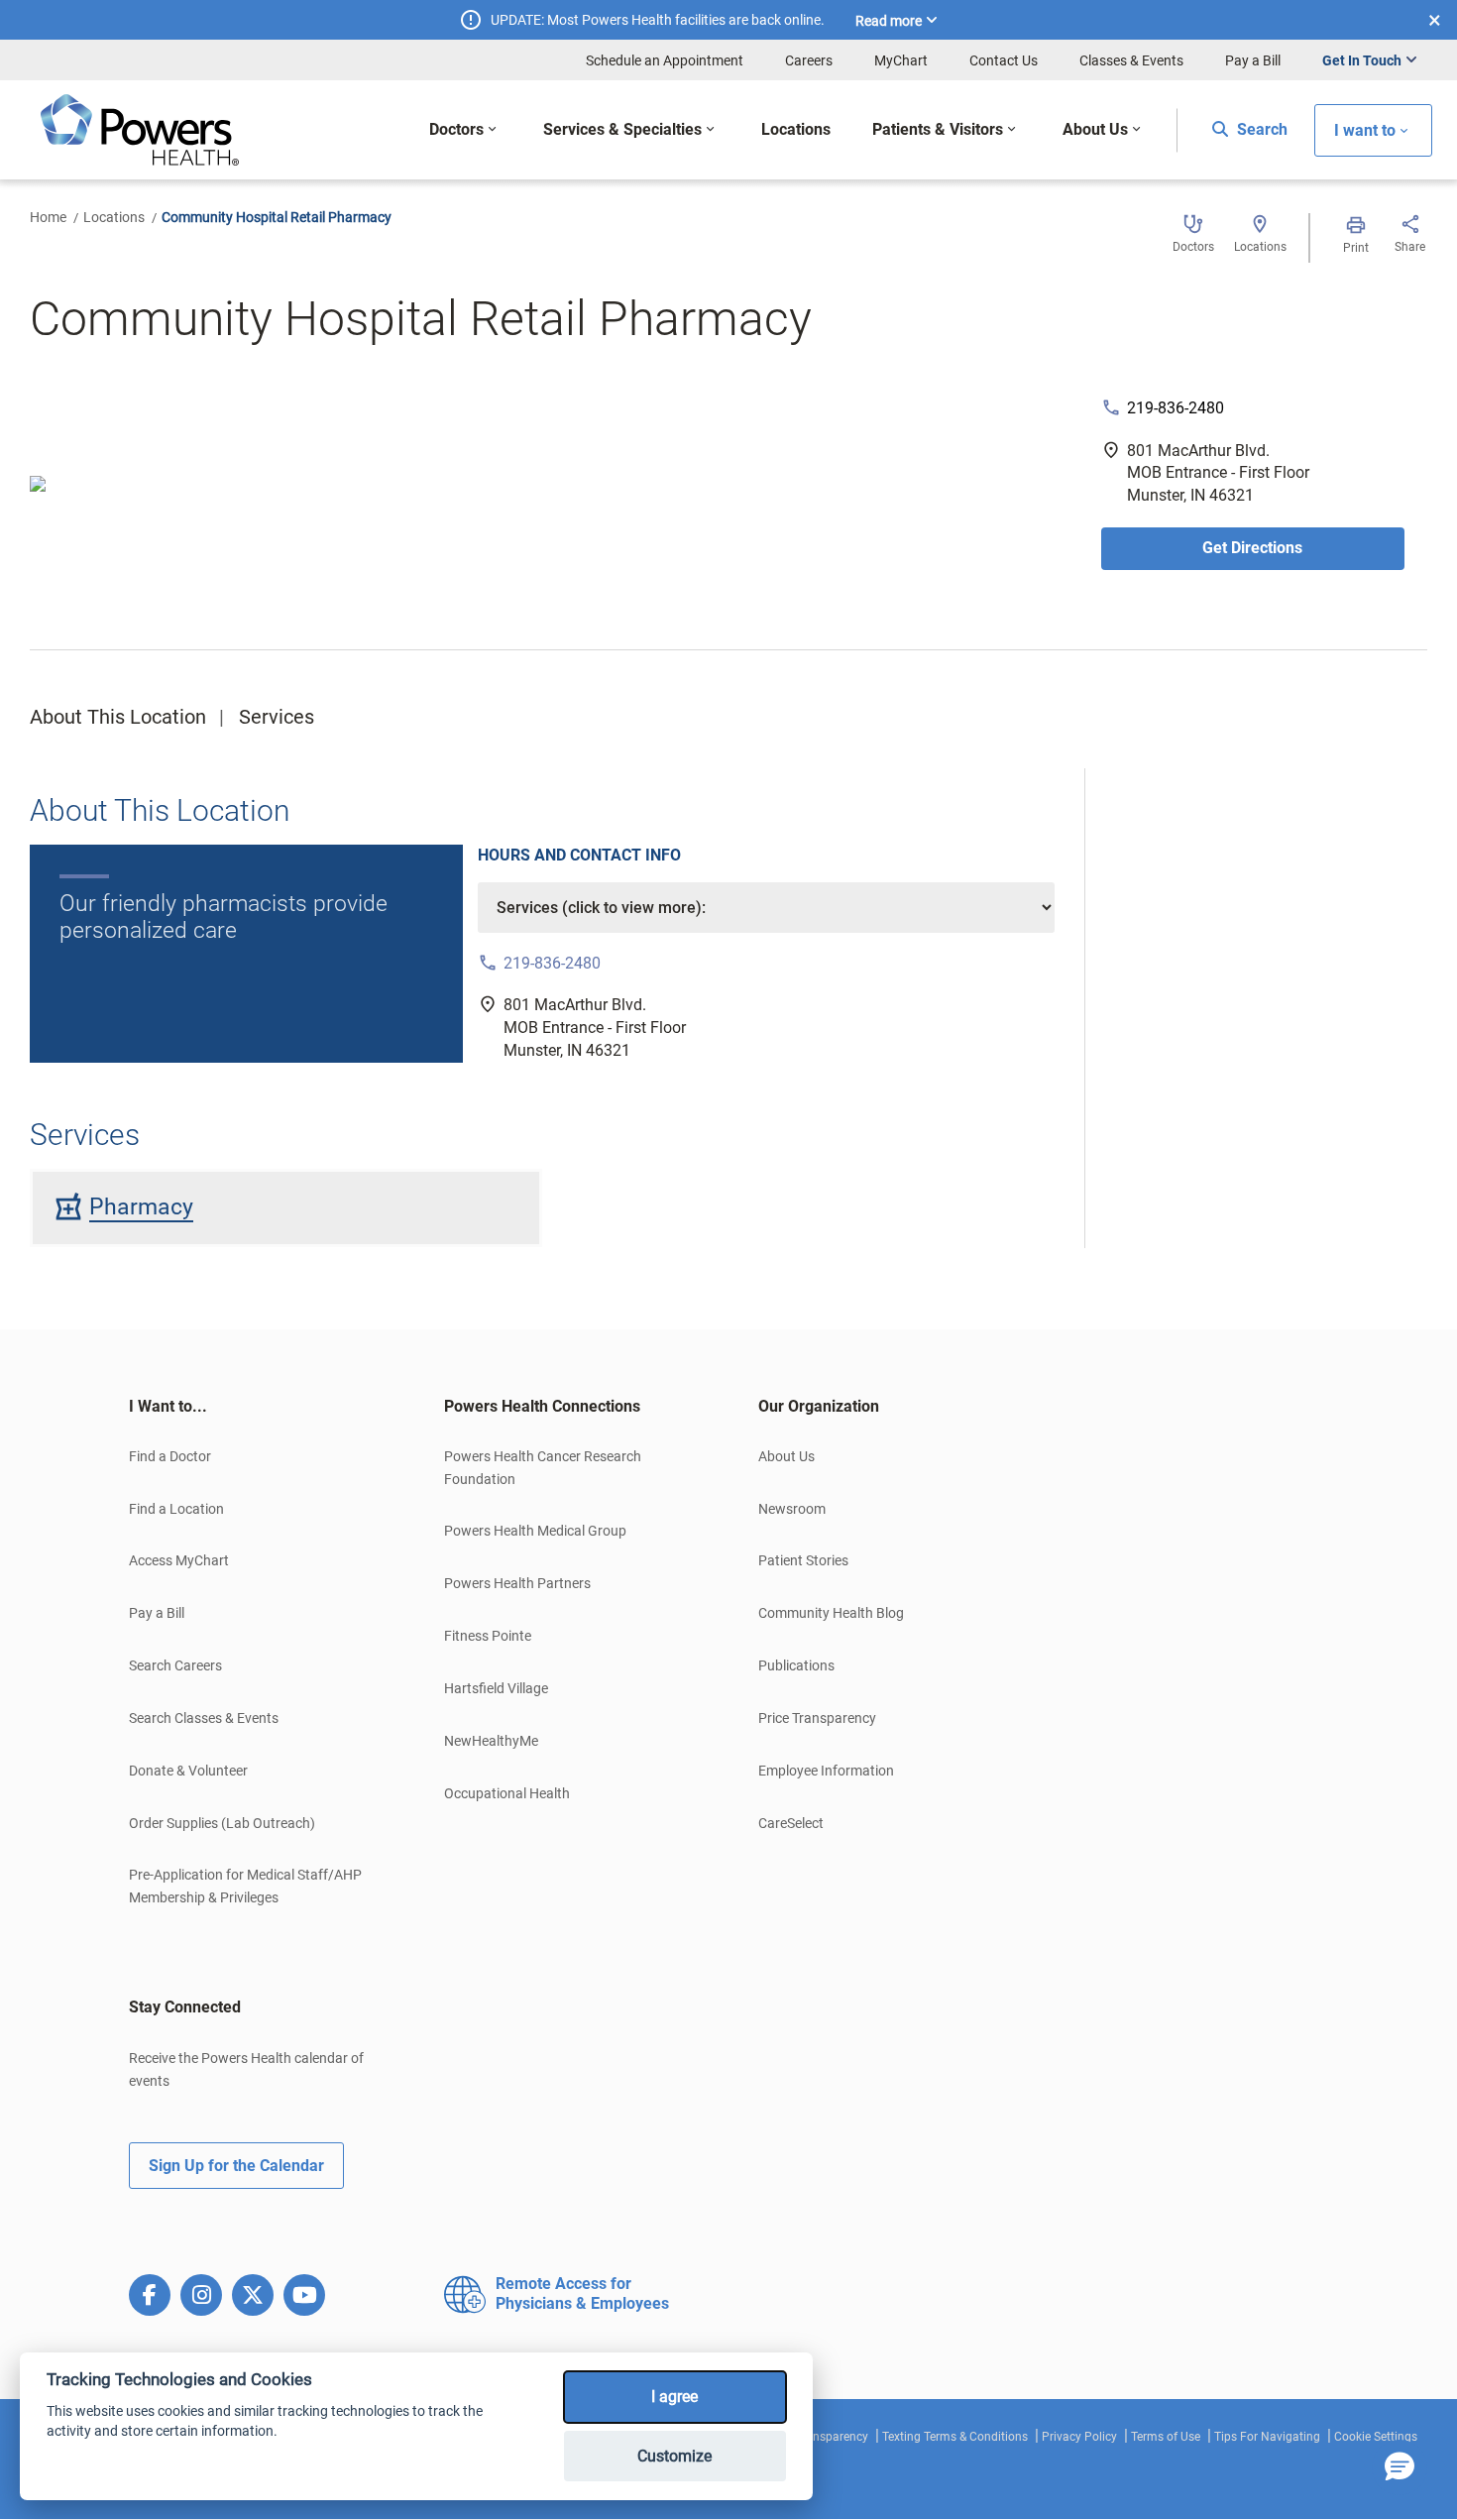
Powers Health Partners (517, 1583)
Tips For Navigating (1267, 2437)
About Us (786, 1456)
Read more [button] (889, 21)
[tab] (257, 1407)
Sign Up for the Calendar (236, 2166)
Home (48, 217)
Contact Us (1004, 60)
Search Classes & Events (204, 1718)
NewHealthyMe (491, 1741)
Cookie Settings (1376, 2437)
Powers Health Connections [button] (542, 1406)
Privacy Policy (1079, 2437)
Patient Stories (803, 1560)
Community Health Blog (831, 1613)
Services (277, 717)
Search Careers (175, 1665)
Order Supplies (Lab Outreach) (222, 1823)
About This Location (118, 717)
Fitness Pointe (488, 1636)
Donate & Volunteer (188, 1771)
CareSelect (791, 1823)
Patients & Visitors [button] (938, 129)
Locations (114, 217)
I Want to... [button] (168, 1406)
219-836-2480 (1176, 408)
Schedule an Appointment (665, 60)
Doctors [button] (456, 129)
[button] (1400, 2467)
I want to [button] (1365, 130)
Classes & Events (1131, 60)
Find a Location (176, 1509)
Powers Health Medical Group (535, 1531)
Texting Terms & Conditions (955, 2437)
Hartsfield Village (496, 1688)
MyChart (901, 60)
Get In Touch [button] (1362, 60)
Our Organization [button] (819, 1406)
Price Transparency (817, 1718)
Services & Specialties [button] (622, 129)
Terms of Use (1166, 2437)
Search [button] (1260, 129)
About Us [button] (1095, 129)
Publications (796, 1665)
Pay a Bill (1253, 60)
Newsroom (792, 1509)
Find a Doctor (170, 1456)
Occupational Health (507, 1793)
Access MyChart (179, 1560)
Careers (809, 60)
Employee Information (826, 1771)
